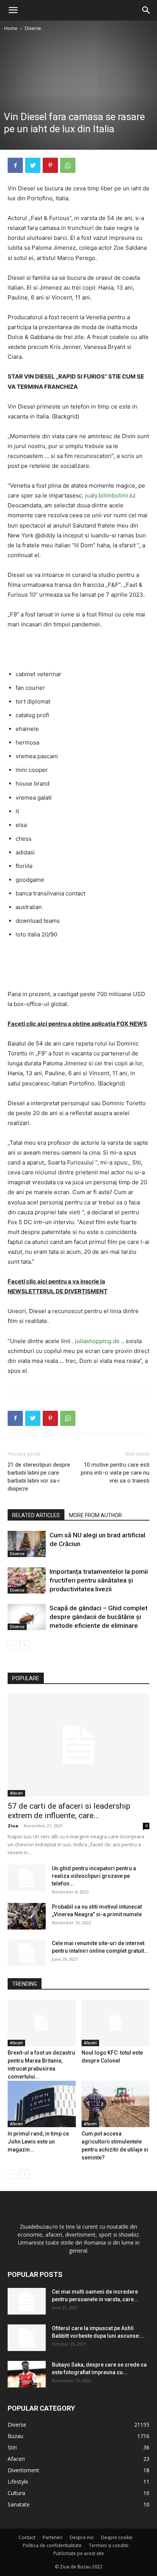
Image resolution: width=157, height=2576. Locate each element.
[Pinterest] (50, 165)
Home (11, 28)
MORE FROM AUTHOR (95, 1515)
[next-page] (25, 1645)
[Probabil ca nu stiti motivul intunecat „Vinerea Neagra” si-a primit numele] (27, 1916)
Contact (27, 2537)
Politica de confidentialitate (52, 2545)
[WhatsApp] (68, 165)
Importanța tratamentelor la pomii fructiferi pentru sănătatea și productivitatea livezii (99, 1580)
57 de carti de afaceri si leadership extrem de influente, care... (69, 1811)
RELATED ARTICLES (36, 1515)
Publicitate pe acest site (79, 2553)
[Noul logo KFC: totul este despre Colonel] (116, 2023)
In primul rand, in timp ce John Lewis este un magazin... (38, 2142)
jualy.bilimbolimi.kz (110, 495)
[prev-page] (12, 1645)
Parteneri (53, 2537)
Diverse (33, 28)
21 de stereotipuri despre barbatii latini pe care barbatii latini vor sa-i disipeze (39, 1477)
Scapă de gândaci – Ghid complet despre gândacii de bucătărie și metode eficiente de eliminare (99, 1617)
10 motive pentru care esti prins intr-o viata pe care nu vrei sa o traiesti (115, 1473)
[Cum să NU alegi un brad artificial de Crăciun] (27, 1544)
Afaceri (16, 1793)
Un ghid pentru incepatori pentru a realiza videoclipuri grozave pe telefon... (94, 1876)
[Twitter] (33, 165)
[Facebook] (15, 165)
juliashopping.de (97, 1341)
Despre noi (82, 2537)
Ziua (13, 1826)
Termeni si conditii (109, 2545)
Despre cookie (117, 2537)
